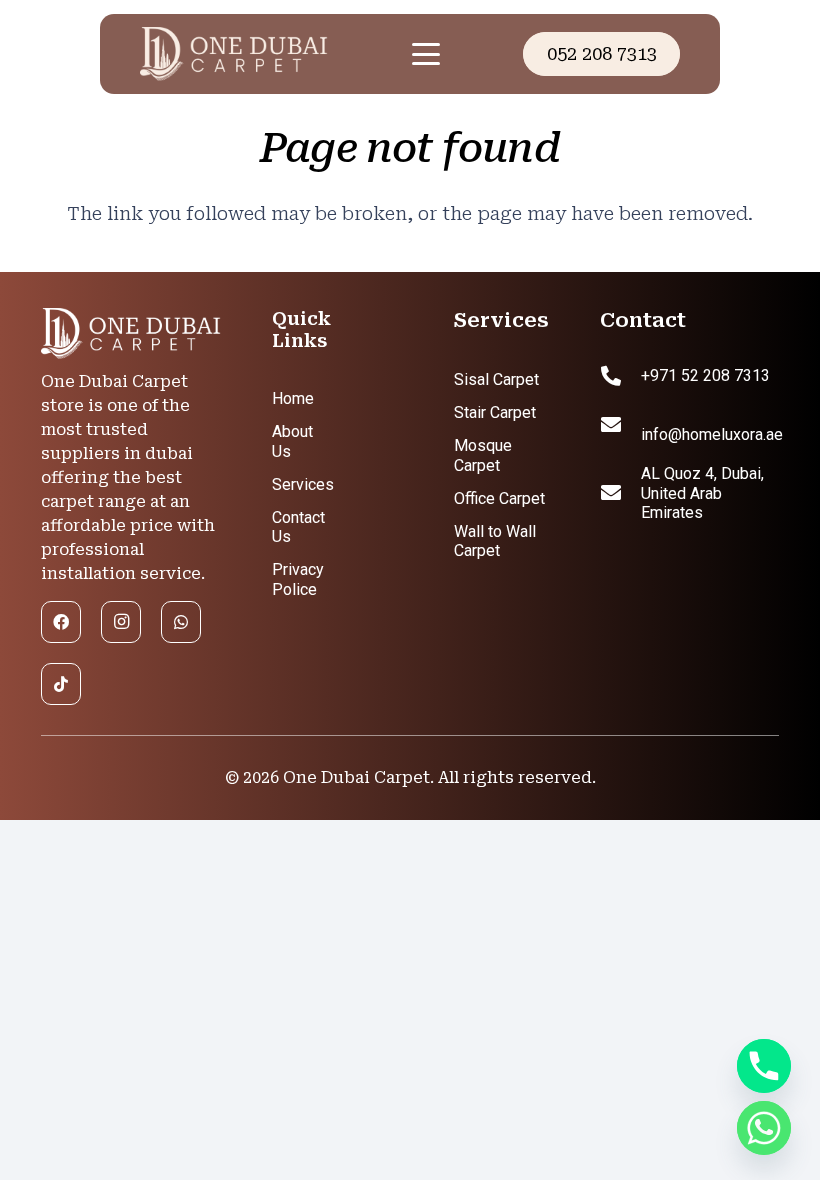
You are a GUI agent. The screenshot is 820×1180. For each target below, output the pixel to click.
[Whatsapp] (764, 1128)
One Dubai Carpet (356, 777)
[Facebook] (61, 622)
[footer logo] (131, 334)
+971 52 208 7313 (705, 375)
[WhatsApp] (181, 622)
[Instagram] (121, 622)
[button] (425, 54)
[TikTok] (61, 684)
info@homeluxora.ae (712, 434)
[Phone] (764, 1066)
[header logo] (257, 54)
